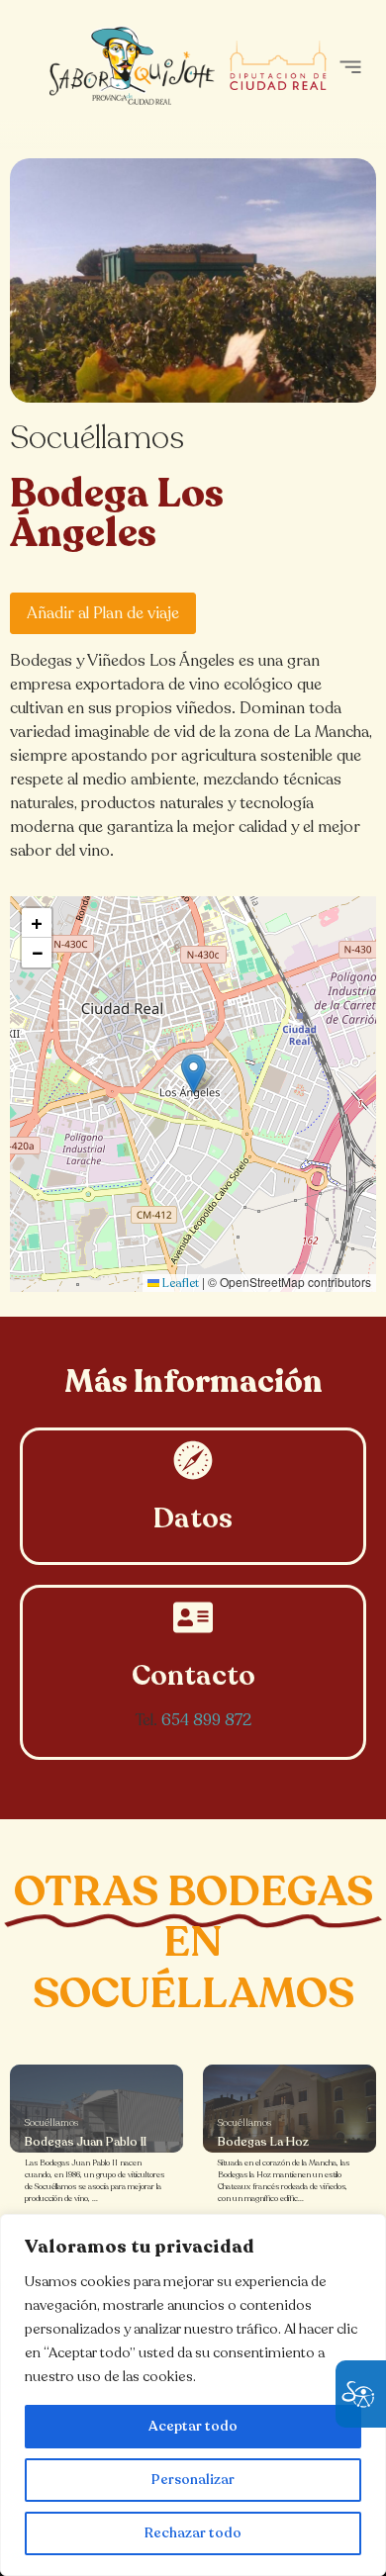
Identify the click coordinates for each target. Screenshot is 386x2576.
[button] (350, 67)
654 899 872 (206, 1720)
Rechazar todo (193, 2533)
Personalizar (193, 2480)
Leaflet (179, 1283)
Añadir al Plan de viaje (103, 613)
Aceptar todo (193, 2426)
